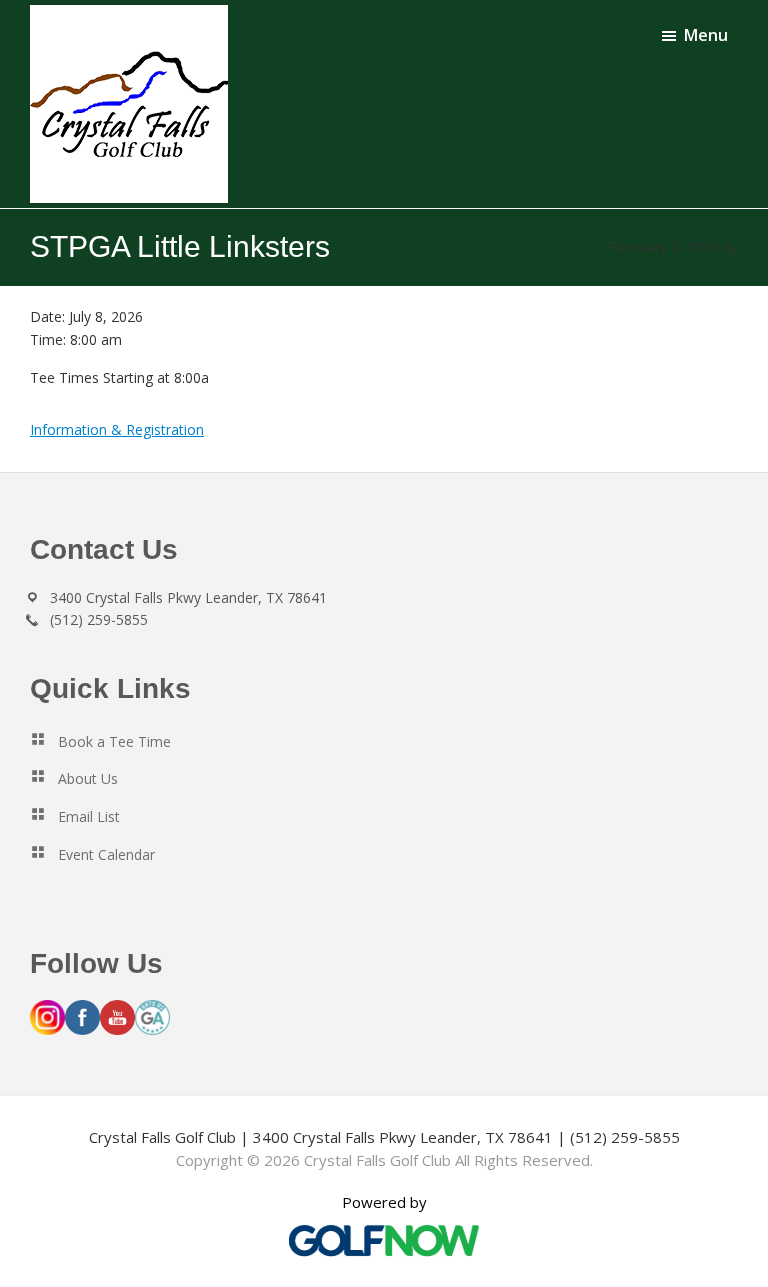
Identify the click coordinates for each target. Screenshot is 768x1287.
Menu (706, 35)
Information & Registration (117, 429)
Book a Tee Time (114, 741)
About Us (88, 778)
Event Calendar (106, 854)
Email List (89, 816)
